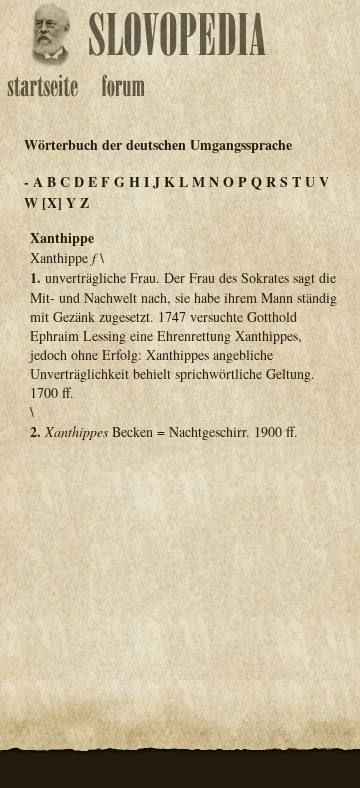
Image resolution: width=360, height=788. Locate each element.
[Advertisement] (180, 556)
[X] (52, 202)
